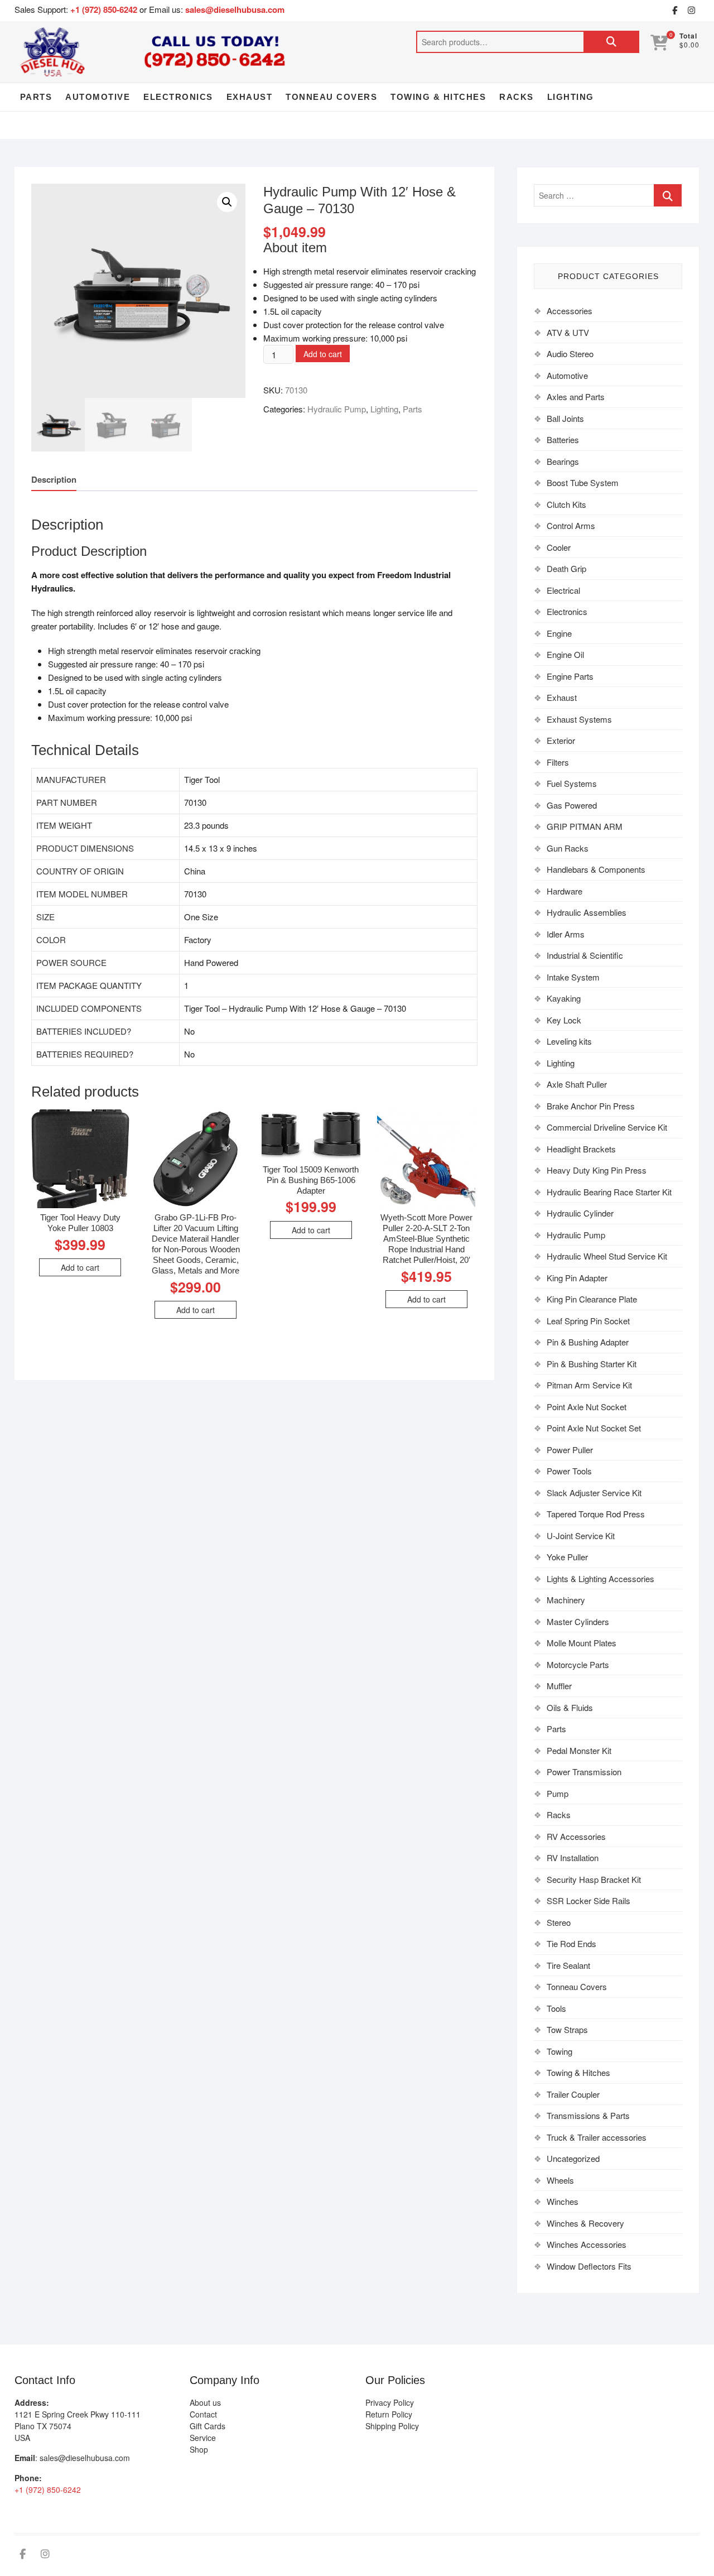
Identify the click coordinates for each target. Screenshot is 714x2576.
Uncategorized (573, 2158)
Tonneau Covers (331, 97)
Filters (558, 762)
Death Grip (566, 568)
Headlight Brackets (581, 1149)
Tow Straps (567, 2029)
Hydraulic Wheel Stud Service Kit (607, 1256)
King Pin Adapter (577, 1278)
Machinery (566, 1600)
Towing (559, 2051)
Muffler (559, 1686)
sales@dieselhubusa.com (235, 9)
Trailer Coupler (573, 2094)
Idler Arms (566, 934)
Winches (563, 2201)
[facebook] (674, 11)
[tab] (54, 480)
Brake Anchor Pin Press (591, 1106)
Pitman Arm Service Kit (589, 1385)
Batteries (563, 439)
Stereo (559, 1922)
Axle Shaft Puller (577, 1084)
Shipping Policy (392, 2426)
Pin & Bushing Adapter (588, 1342)
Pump (558, 1793)
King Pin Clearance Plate (592, 1299)
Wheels (560, 2180)
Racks (517, 97)
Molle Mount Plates (582, 1643)
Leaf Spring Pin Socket (588, 1321)
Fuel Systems (572, 783)
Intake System (573, 977)
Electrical (563, 590)
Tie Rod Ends (571, 1943)
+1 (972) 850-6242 (105, 9)
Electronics (178, 97)
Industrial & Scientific (585, 955)
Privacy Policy (390, 2402)
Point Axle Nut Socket (587, 1407)
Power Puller (570, 1450)
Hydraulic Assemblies (587, 912)
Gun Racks (568, 848)
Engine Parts (570, 676)
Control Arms (571, 525)
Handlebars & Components (596, 869)
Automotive (98, 97)
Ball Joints (565, 418)
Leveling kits (569, 1041)
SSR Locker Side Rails (588, 1900)
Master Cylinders (578, 1621)
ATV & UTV (568, 332)
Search (611, 42)
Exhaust (250, 97)
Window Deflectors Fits (589, 2266)
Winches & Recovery (585, 2223)
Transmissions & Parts (588, 2115)
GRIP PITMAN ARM (585, 826)
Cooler (559, 547)
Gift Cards (208, 2426)
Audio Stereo (570, 354)
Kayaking (564, 998)
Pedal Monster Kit (579, 1750)
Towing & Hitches (438, 97)
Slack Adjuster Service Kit (594, 1493)
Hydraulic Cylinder (580, 1213)
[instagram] (691, 11)
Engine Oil (565, 654)
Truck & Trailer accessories (597, 2137)
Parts (36, 97)
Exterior (561, 740)
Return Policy (389, 2414)
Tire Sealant (568, 1965)
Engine (559, 633)
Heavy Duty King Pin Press (597, 1170)
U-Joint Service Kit (581, 1535)
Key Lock (564, 1020)
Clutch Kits (566, 504)
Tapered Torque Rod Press (596, 1514)
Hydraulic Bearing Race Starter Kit (609, 1192)
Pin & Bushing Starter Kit (592, 1364)
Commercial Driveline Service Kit (607, 1127)
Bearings (563, 461)
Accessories (570, 311)
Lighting (571, 97)
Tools (556, 2008)
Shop (199, 2449)
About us (205, 2402)
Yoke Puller (567, 1557)
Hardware (565, 891)
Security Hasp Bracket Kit (594, 1879)
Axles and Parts (576, 397)
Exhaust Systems (579, 719)
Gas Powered (572, 805)
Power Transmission (584, 1772)
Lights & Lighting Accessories (600, 1578)
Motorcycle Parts (578, 1664)
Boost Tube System (583, 482)
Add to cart (323, 354)
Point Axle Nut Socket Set (594, 1428)
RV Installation (573, 1857)
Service (203, 2438)
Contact (203, 2414)
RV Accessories (576, 1836)
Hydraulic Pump (337, 409)
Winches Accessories (587, 2244)
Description (54, 479)
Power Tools (569, 1471)
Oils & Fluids (570, 1707)
